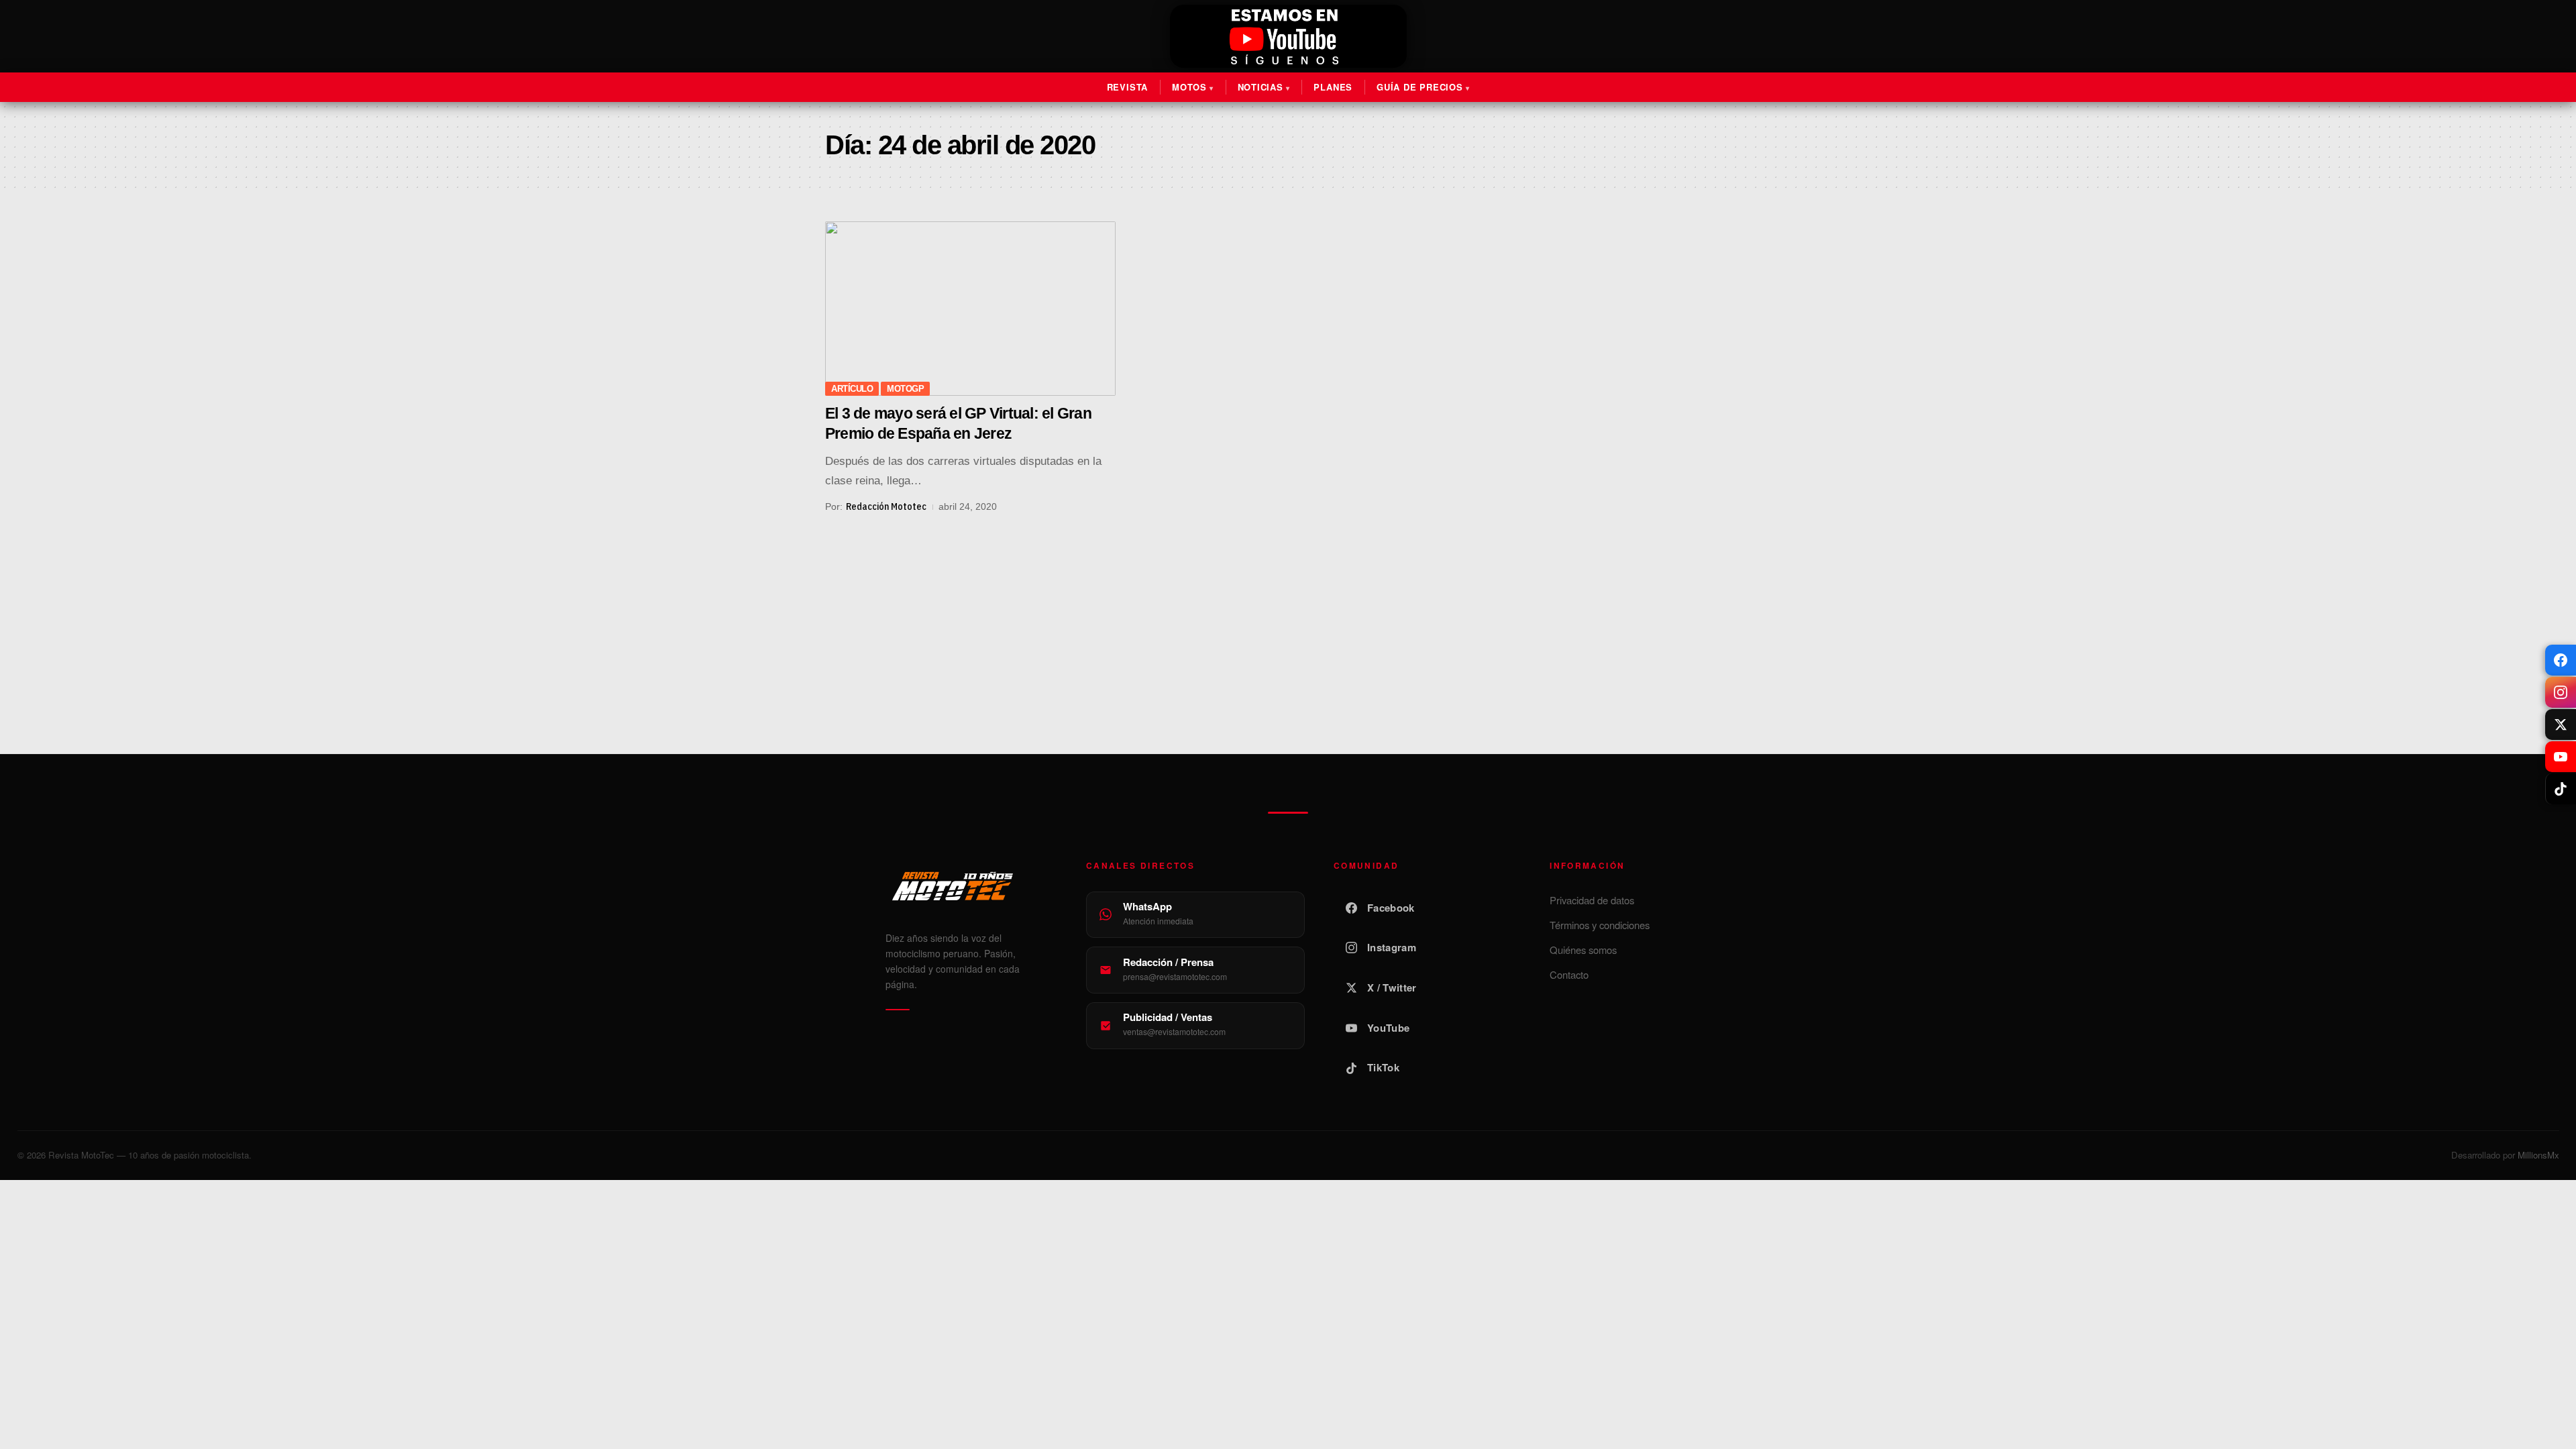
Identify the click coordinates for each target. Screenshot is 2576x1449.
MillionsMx (2538, 1155)
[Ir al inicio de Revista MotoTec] (1288, 38)
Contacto (1569, 974)
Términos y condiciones (1600, 925)
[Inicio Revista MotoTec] (971, 886)
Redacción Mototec (886, 506)
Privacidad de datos (1592, 900)
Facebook (1391, 908)
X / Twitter (1392, 987)
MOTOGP (905, 389)
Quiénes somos (1583, 950)
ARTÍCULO (852, 389)
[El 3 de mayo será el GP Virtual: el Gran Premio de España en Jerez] (970, 309)
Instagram (1392, 947)
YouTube (1388, 1028)
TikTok (1383, 1067)
